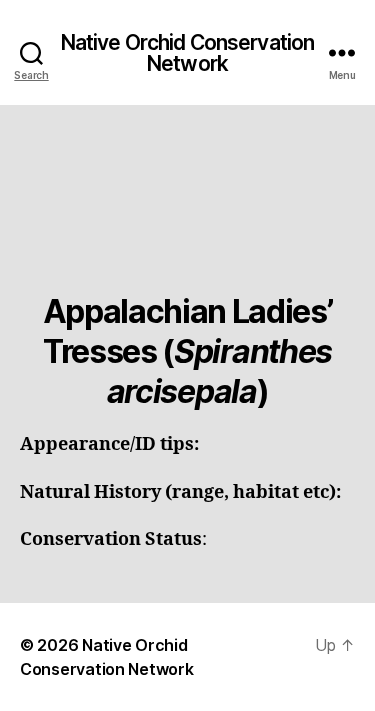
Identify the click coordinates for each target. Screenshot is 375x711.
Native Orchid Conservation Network (187, 53)
